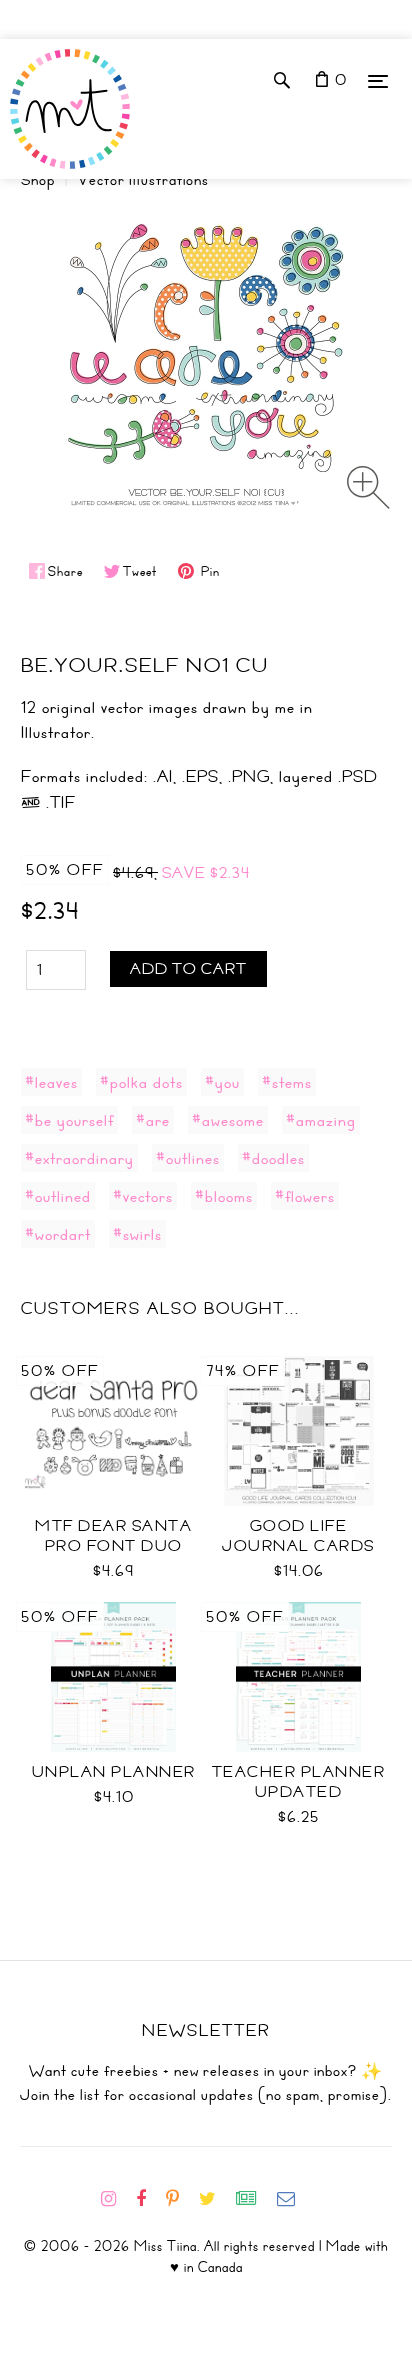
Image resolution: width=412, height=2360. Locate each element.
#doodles (273, 1158)
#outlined (58, 1196)
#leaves (51, 1082)
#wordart (58, 1234)
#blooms (224, 1196)
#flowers (305, 1196)
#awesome (228, 1120)
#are (153, 1120)
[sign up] (254, 2199)
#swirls (137, 1234)
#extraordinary (79, 1158)
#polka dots (141, 1082)
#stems (287, 1082)
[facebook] (149, 2199)
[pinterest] (180, 2199)
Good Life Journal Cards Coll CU (298, 1546)
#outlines (188, 1158)
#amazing (321, 1120)
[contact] (294, 2199)
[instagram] (116, 2199)
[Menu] (378, 80)
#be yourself (69, 1120)
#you (222, 1082)
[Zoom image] (368, 487)
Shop (38, 180)
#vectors (143, 1196)
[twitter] (215, 2199)
